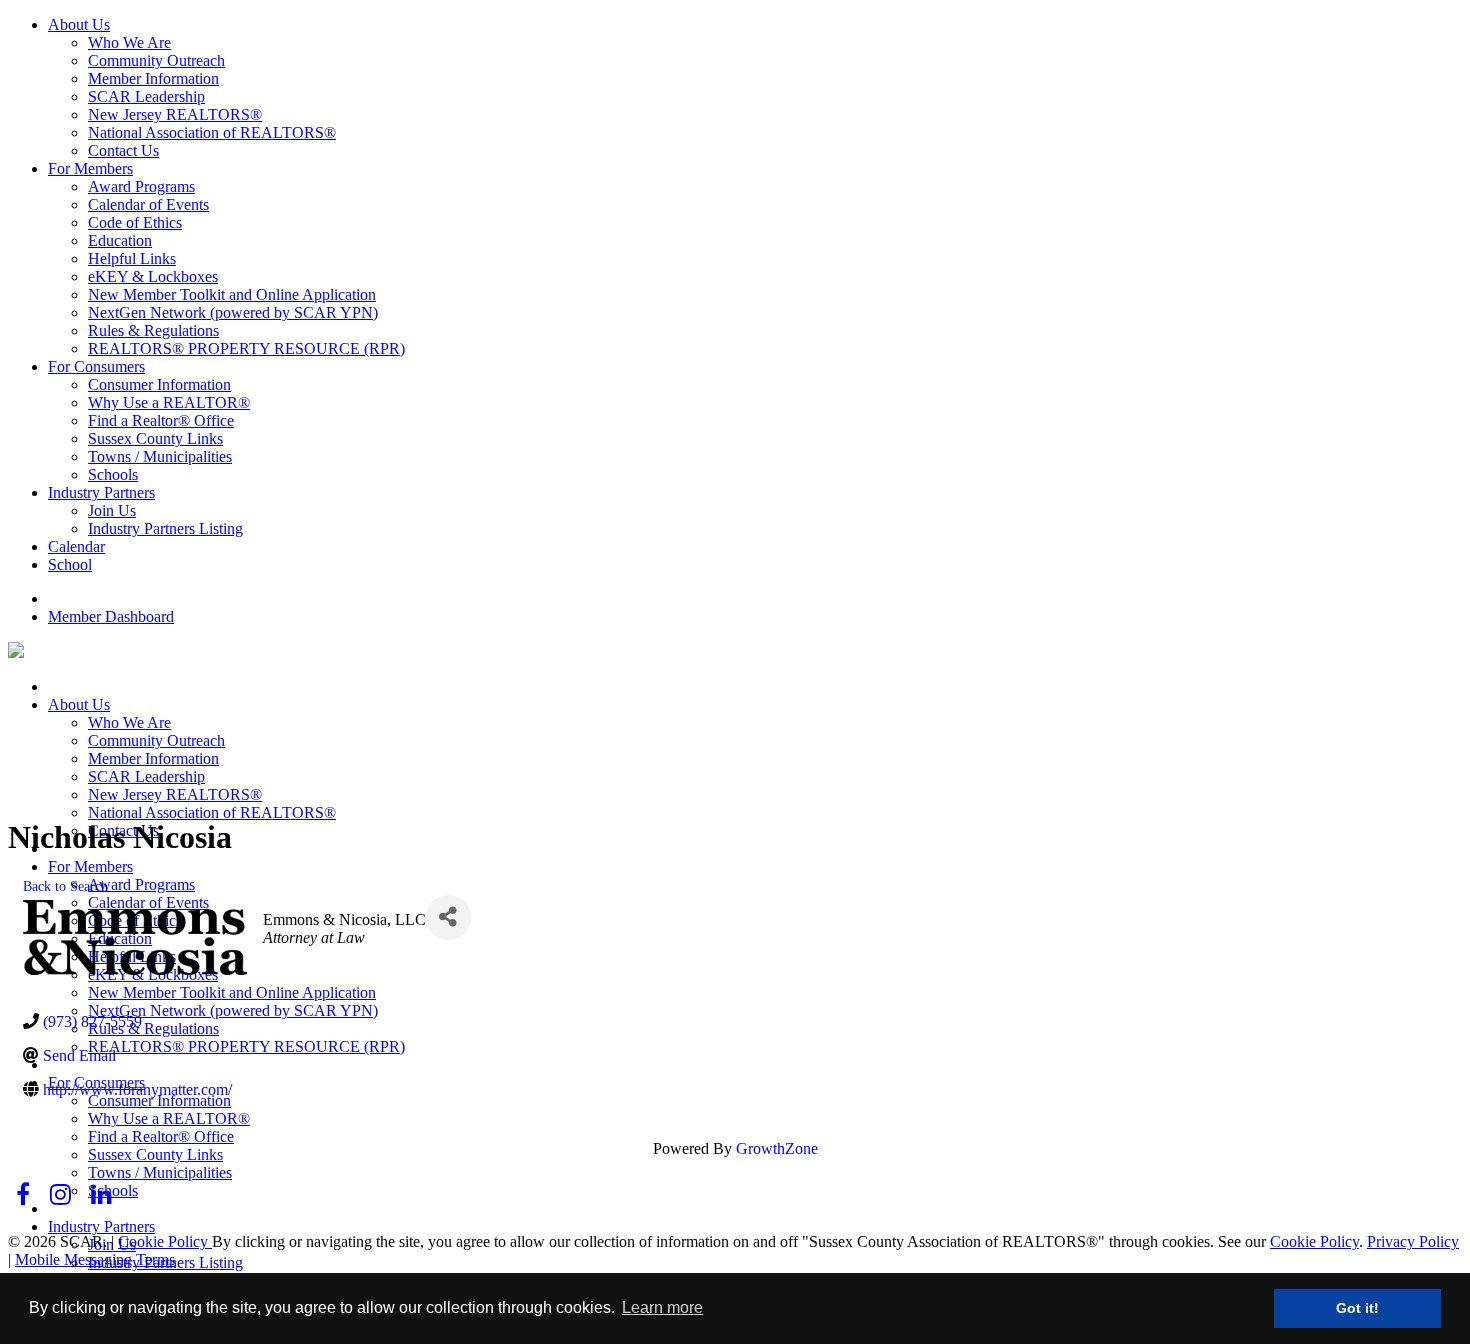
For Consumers (96, 366)
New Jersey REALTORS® (175, 114)
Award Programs (141, 186)
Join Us (112, 510)
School (70, 564)
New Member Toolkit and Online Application (232, 294)
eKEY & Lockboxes (153, 276)
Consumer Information (159, 384)
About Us (79, 24)
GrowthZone (777, 1148)
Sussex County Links (155, 438)
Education (120, 240)
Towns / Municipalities (160, 456)
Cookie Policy (165, 1241)
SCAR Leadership (146, 96)
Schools (113, 474)
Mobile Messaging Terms (95, 1259)
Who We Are (129, 42)
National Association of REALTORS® (212, 132)
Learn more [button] (662, 1307)
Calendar (76, 546)
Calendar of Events (148, 204)
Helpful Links (132, 258)
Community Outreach (156, 60)
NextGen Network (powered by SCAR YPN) (233, 312)
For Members (90, 168)
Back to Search (65, 886)
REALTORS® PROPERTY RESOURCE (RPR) (246, 348)
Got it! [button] (1357, 1308)
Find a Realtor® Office (161, 420)
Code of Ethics (135, 222)
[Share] (448, 917)
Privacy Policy (1413, 1241)
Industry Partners (101, 492)
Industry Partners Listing (165, 528)
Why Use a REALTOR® (169, 402)
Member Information (153, 78)
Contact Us (123, 150)
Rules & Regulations (153, 330)
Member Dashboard (111, 616)
